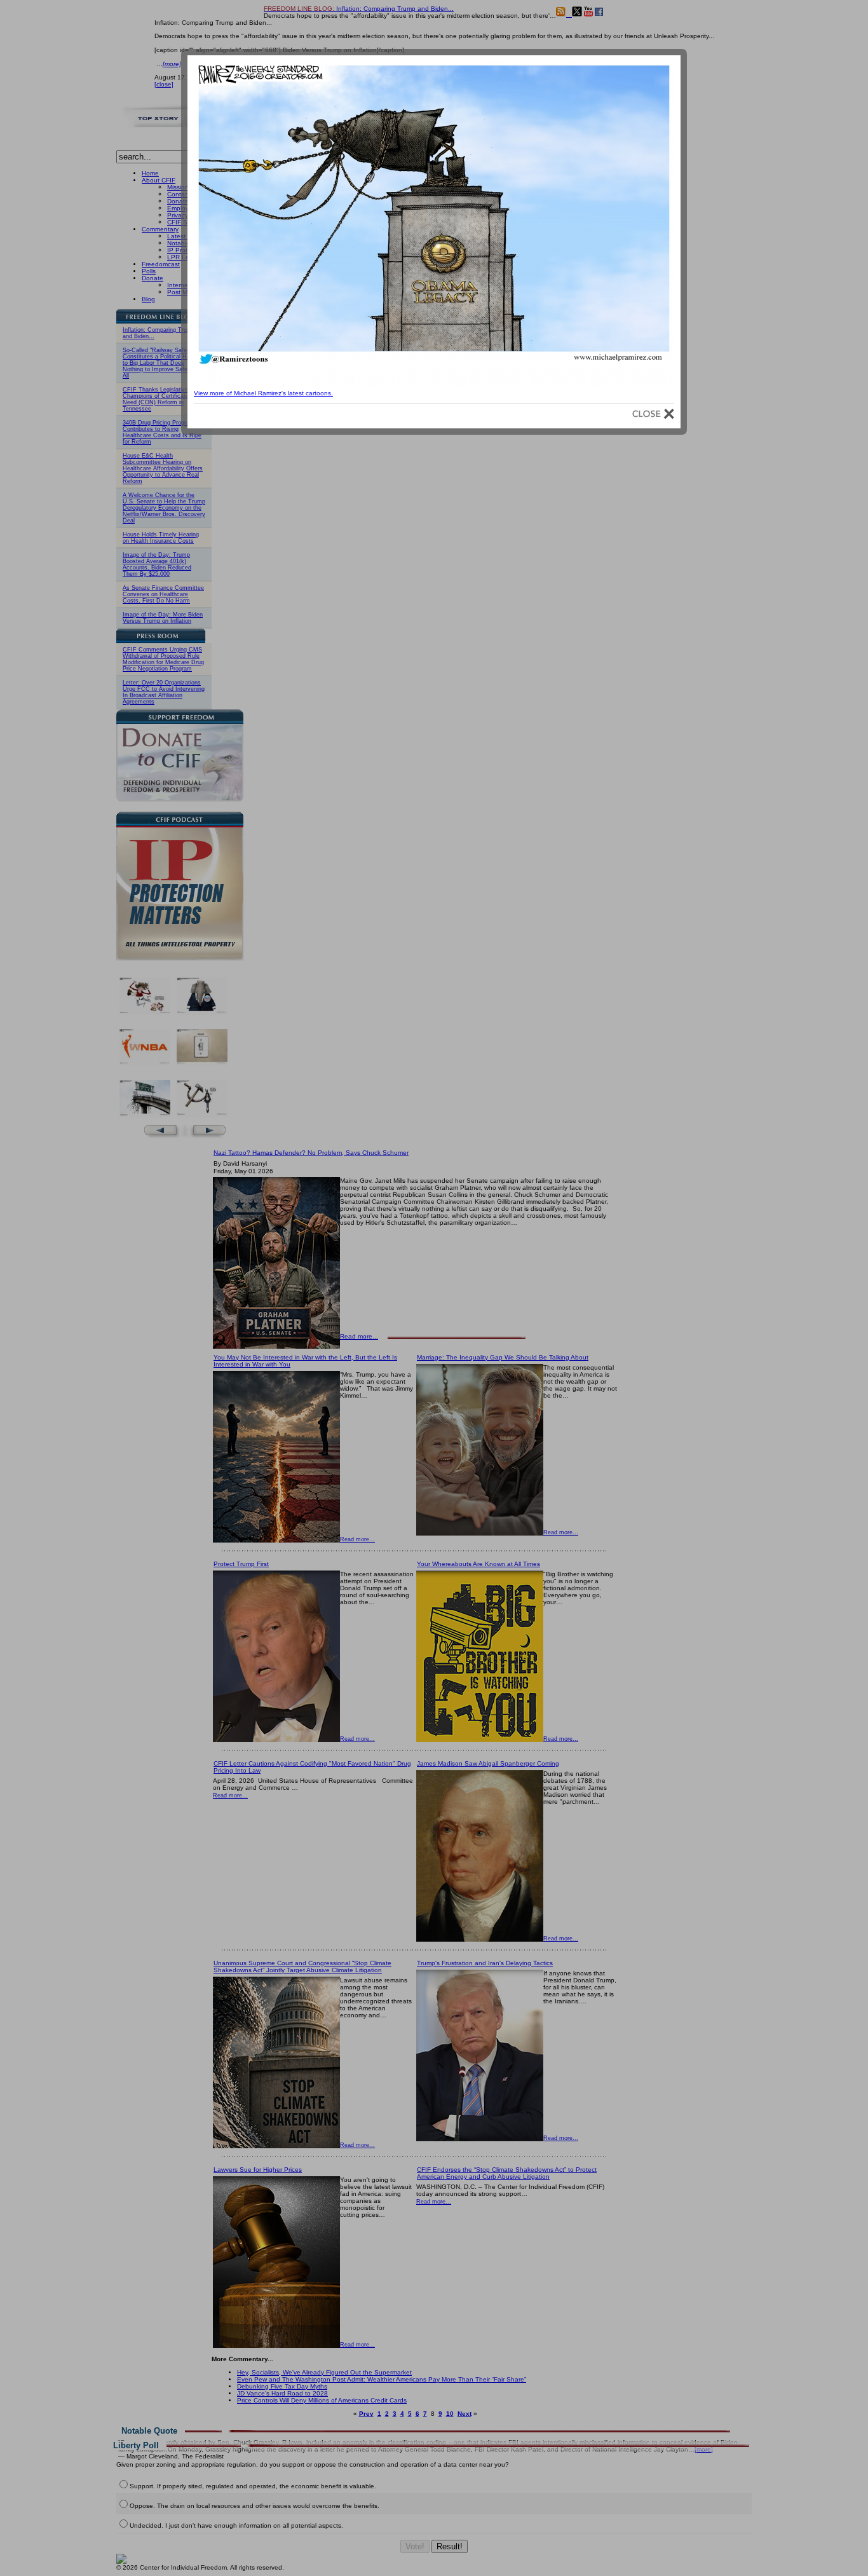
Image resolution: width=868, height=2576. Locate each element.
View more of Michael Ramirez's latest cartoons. (263, 393)
